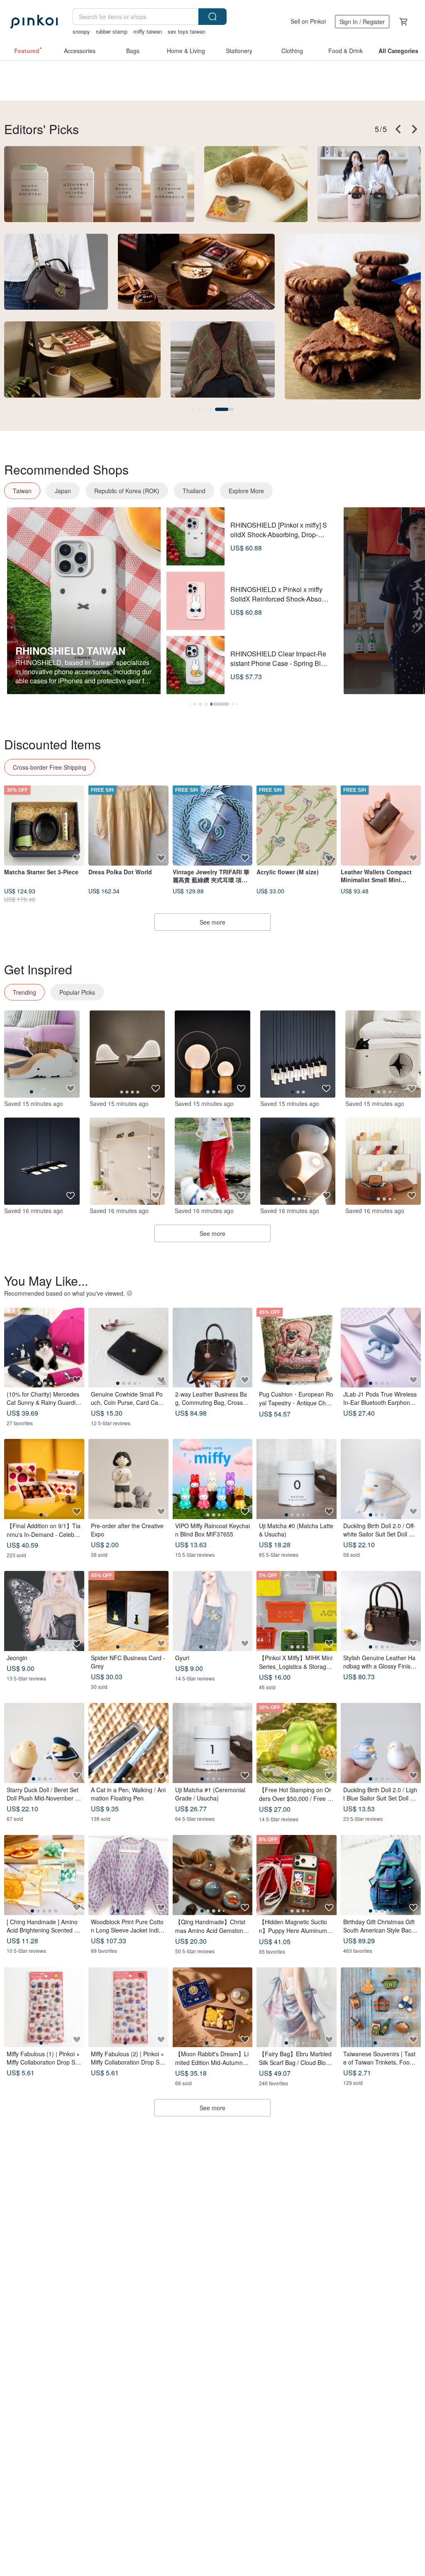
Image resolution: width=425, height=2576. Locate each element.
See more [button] (212, 2108)
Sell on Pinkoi (308, 21)
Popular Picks (77, 992)
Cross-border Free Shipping (50, 767)
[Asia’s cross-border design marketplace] (34, 22)
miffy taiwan (148, 31)
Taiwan (22, 491)
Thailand (194, 491)
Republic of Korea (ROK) (127, 491)
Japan (63, 491)
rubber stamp (112, 31)
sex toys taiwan (187, 31)
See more (212, 922)
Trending (24, 992)
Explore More (246, 491)
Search (212, 17)
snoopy (81, 31)
